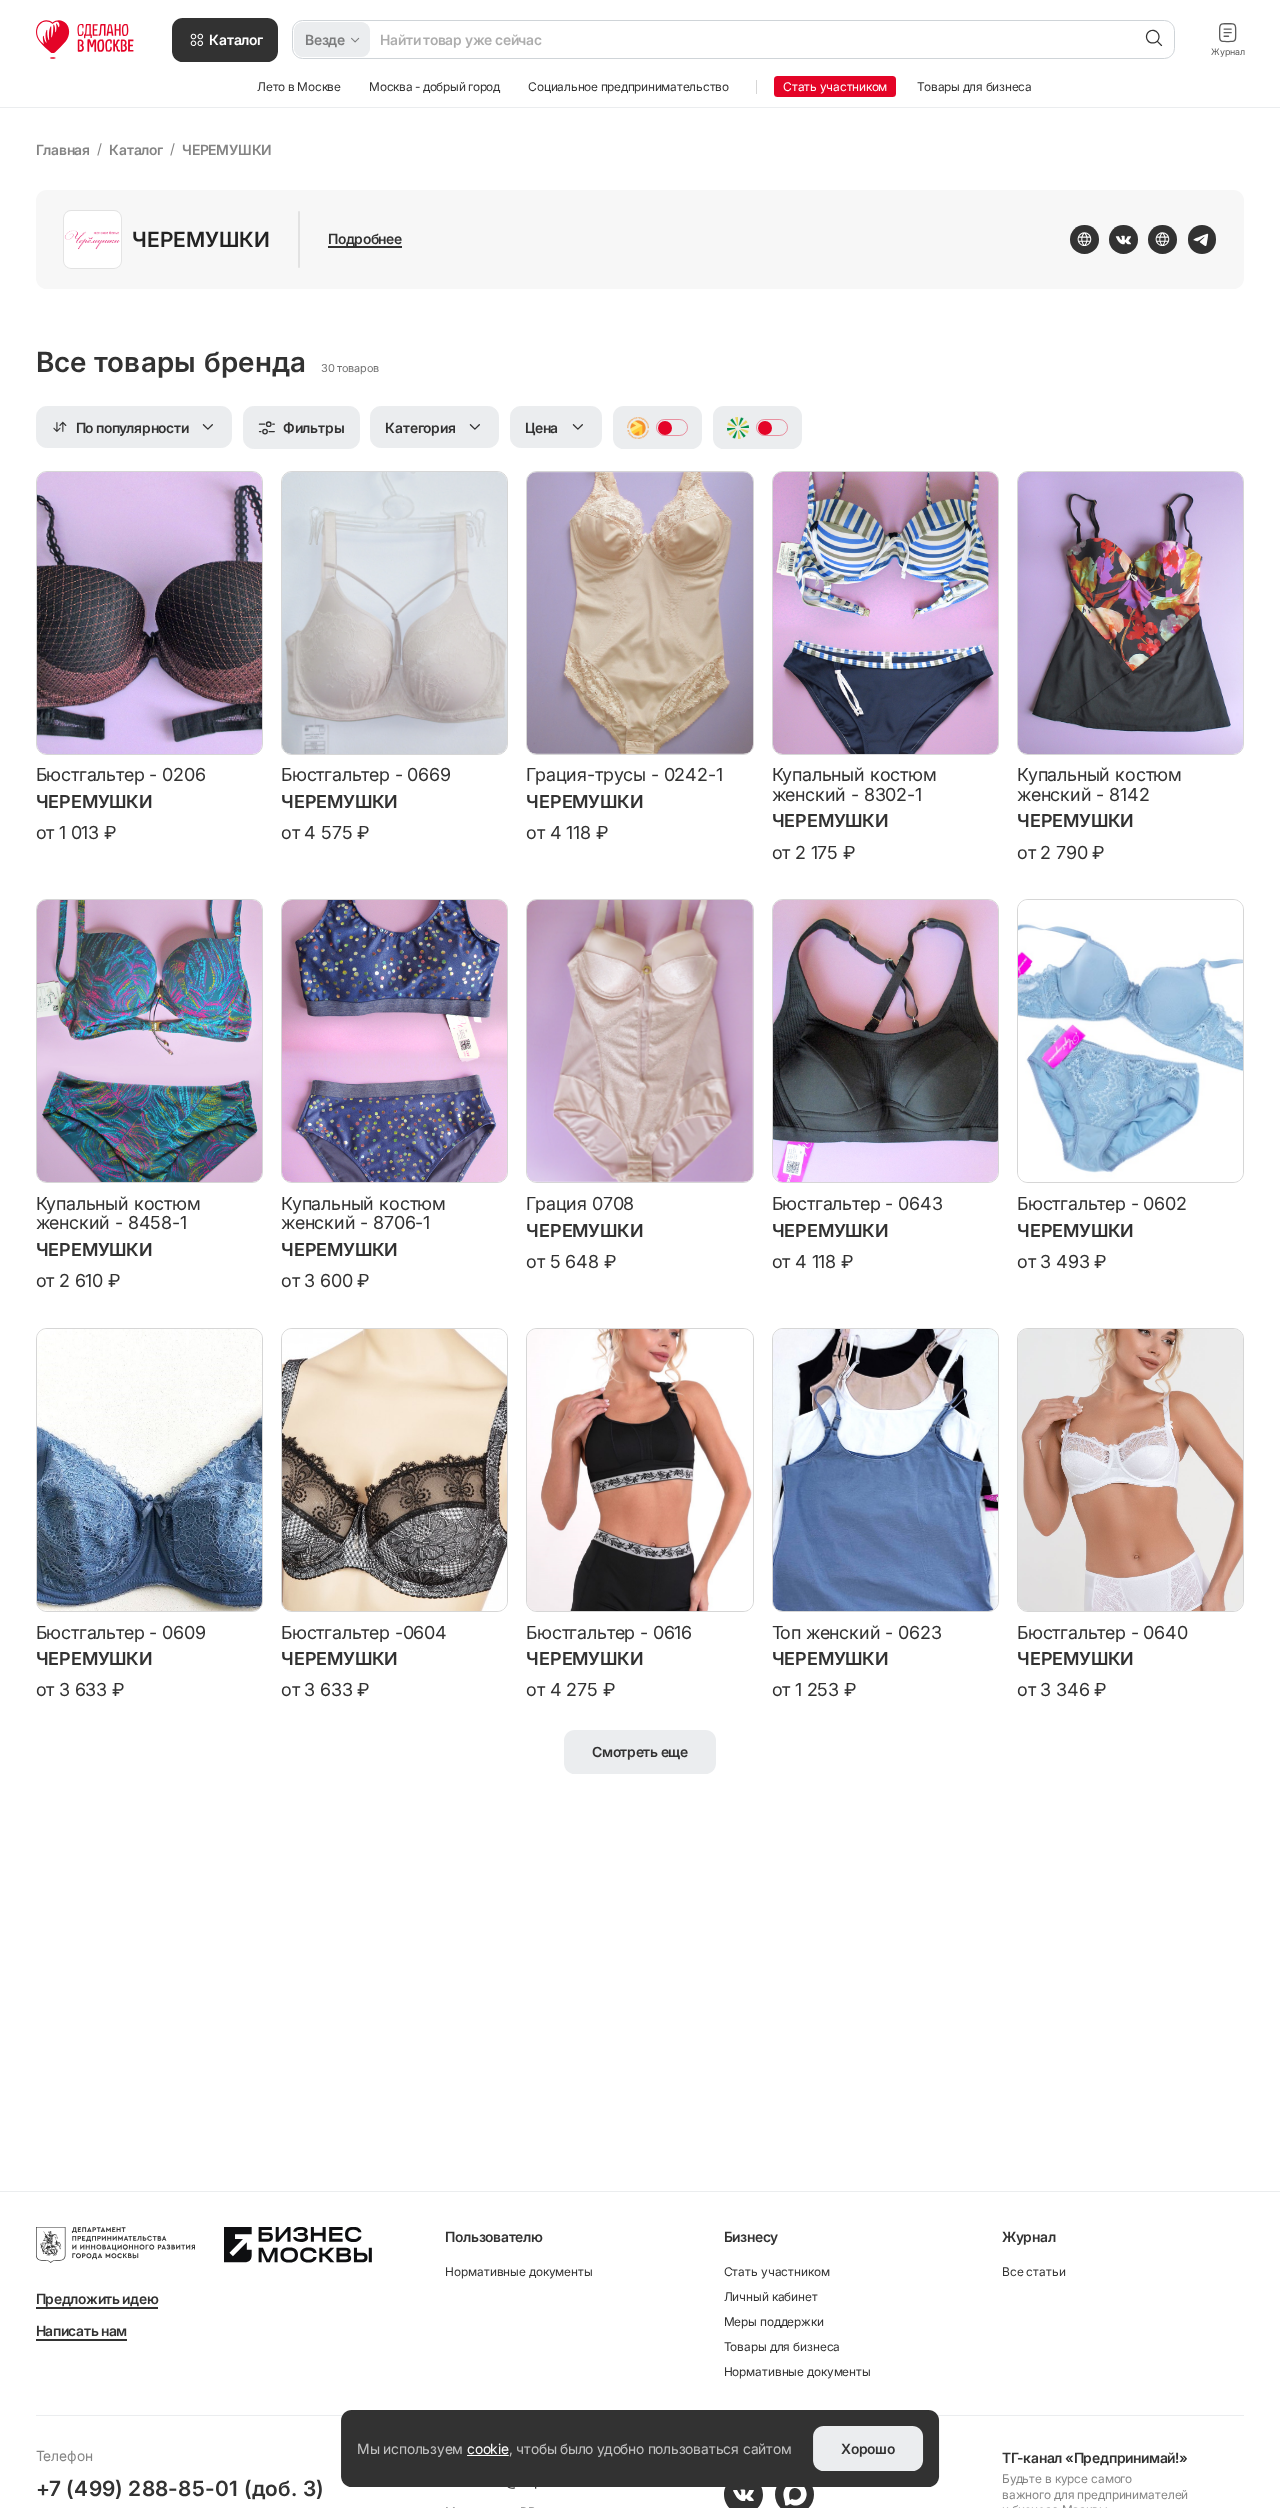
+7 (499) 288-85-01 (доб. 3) (180, 2488)
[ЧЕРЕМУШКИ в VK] (1123, 239)
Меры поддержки (774, 2321)
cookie (488, 2448)
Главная (63, 149)
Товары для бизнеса (782, 2346)
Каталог (136, 149)
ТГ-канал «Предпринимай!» (1095, 2457)
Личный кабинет (771, 2296)
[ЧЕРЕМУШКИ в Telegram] (1202, 239)
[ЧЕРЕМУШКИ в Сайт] (1162, 239)
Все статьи (1034, 2271)
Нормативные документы (518, 2271)
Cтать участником (777, 2271)
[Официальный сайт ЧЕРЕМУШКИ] (1084, 239)
